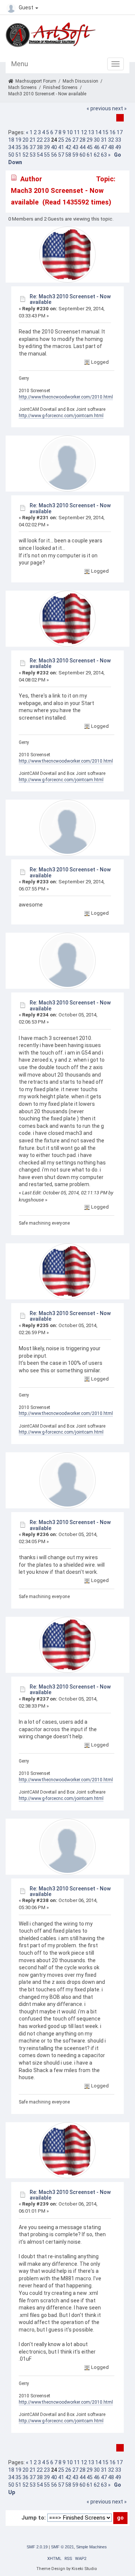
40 (54, 147)
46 (97, 147)
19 (18, 140)
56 (54, 155)
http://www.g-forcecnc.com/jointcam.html (61, 416)
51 (18, 155)
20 (25, 140)
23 (47, 140)
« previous (99, 108)
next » (119, 108)
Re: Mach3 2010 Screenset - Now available (70, 299)
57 (61, 155)
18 (11, 140)
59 (75, 155)
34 (11, 147)
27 (75, 140)
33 (118, 140)
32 (111, 140)
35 (18, 147)
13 (91, 132)
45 (90, 147)
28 (82, 140)
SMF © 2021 (62, 2547)
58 (68, 155)
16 (112, 132)
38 (40, 147)
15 (105, 132)
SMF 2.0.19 (37, 2547)
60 (82, 155)
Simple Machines (91, 2547)
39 (47, 147)
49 (118, 147)
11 (77, 132)
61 (90, 155)
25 (61, 140)
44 (82, 147)
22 (40, 140)
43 (75, 147)
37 (33, 147)
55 (47, 155)
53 (33, 155)
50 (11, 155)
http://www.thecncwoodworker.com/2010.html (66, 397)
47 (104, 147)
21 (33, 140)
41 (61, 147)
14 (98, 132)
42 (68, 147)
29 (90, 140)
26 (68, 140)
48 (111, 147)
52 (25, 155)
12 (84, 132)
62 (97, 155)
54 (40, 155)
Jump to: (34, 2518)
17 (120, 132)
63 (104, 155)
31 (104, 140)
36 (25, 147)
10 (70, 132)
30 (97, 140)
